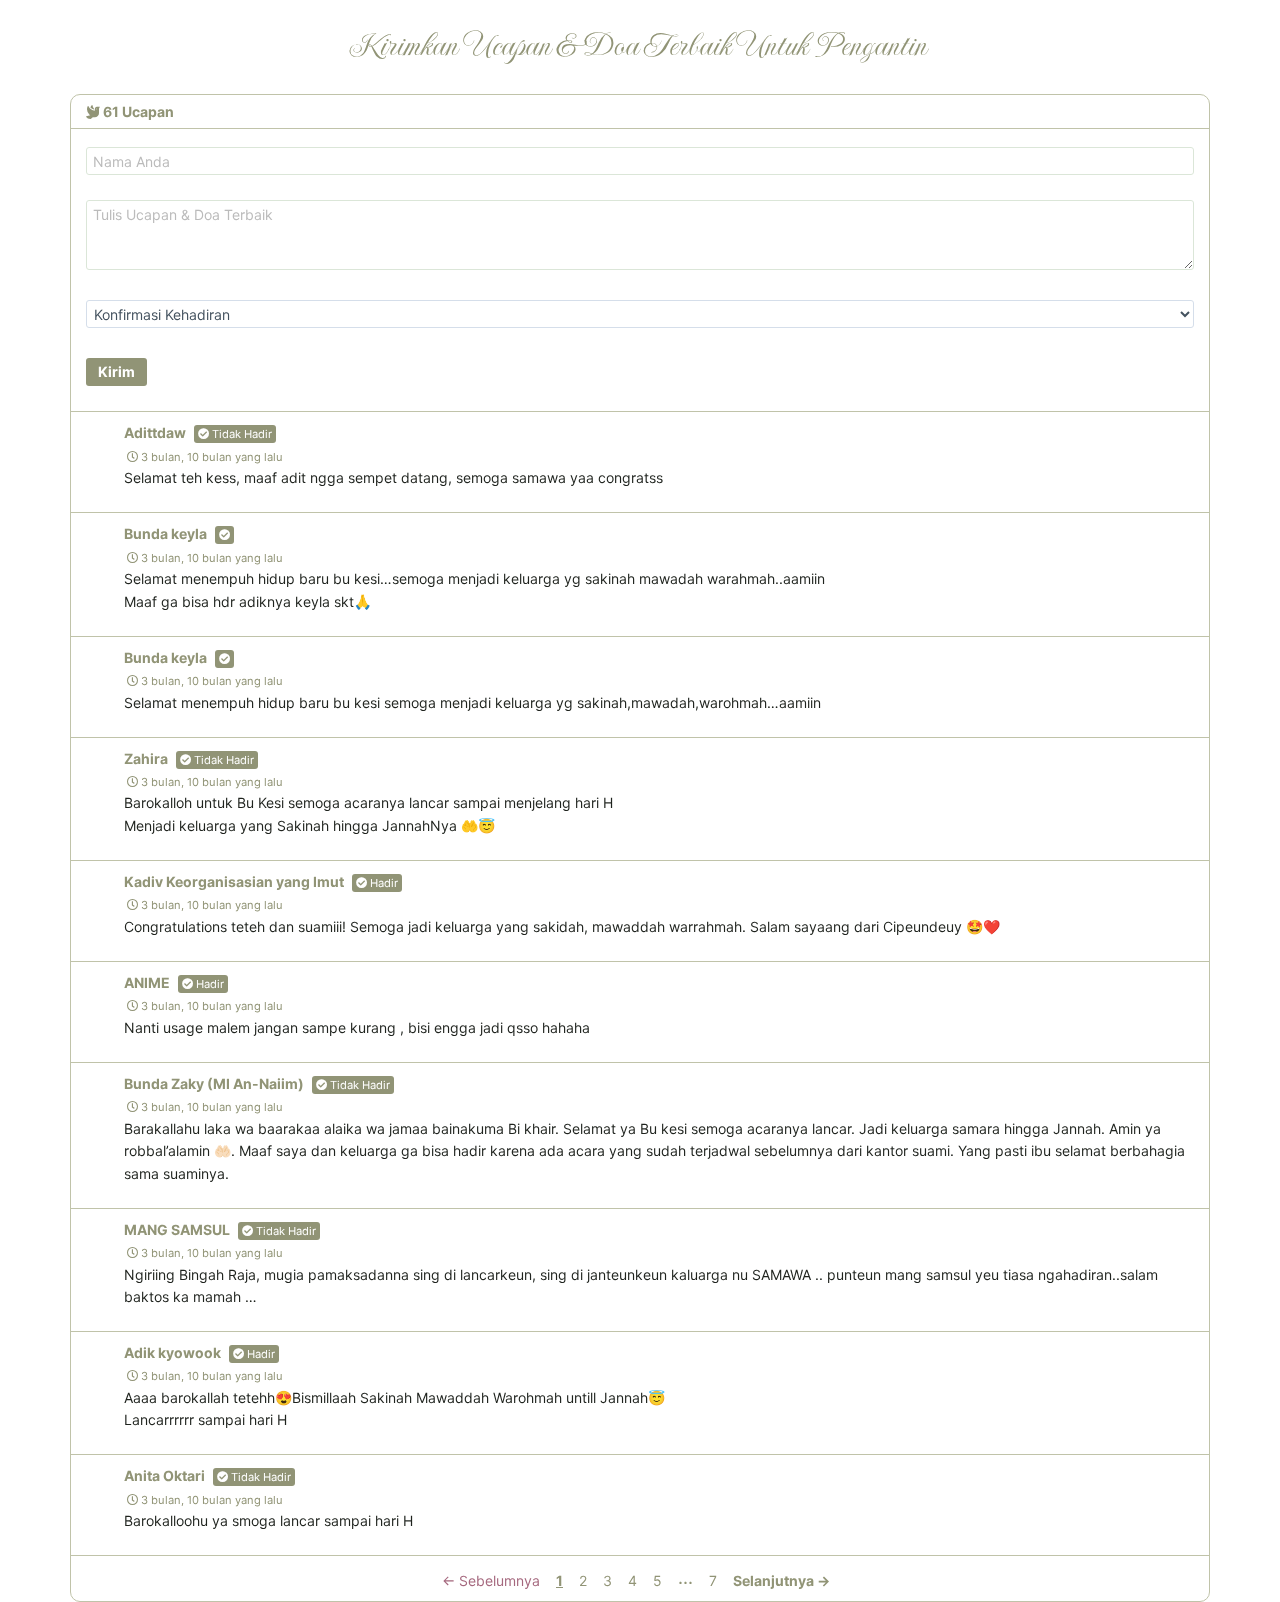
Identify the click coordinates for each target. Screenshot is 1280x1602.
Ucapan (138, 111)
